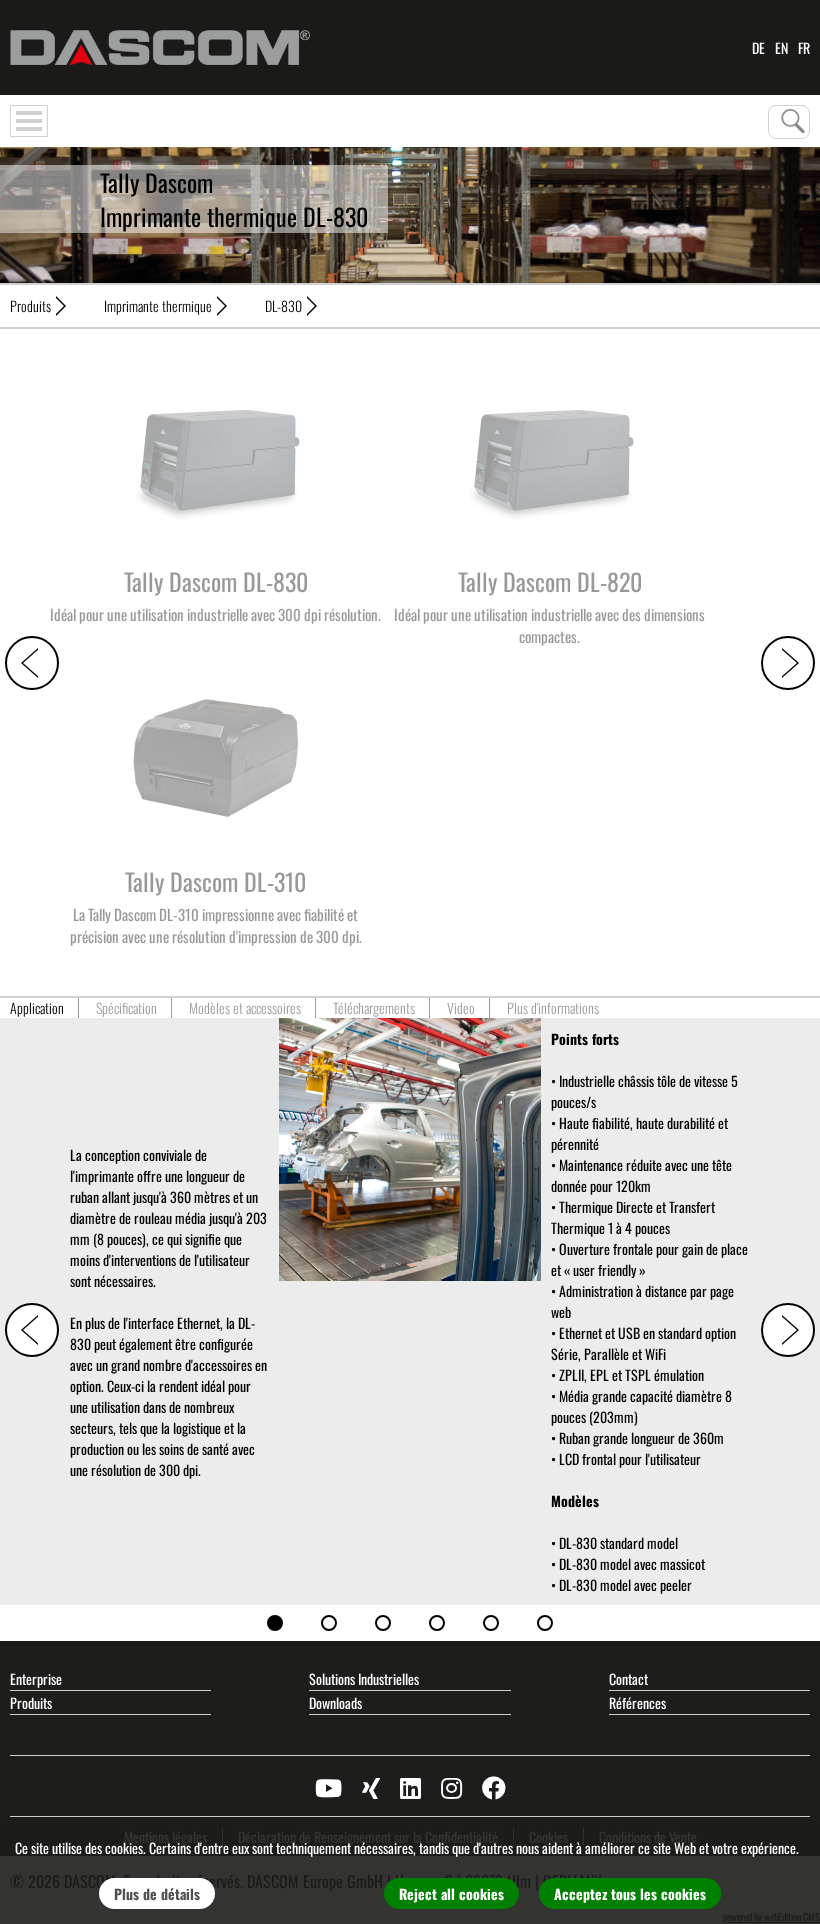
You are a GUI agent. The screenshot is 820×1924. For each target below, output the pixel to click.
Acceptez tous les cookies (630, 1893)
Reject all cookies (451, 1893)
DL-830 (283, 305)
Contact (628, 1678)
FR (804, 47)
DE (758, 47)
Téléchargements (374, 1008)
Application (37, 1008)
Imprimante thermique (158, 305)
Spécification (126, 1008)
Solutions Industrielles (364, 1678)
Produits (30, 305)
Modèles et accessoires (245, 1008)
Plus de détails (157, 1893)
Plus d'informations (553, 1008)
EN (781, 47)
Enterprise (36, 1678)
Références (637, 1702)
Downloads (335, 1702)
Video (461, 1008)
